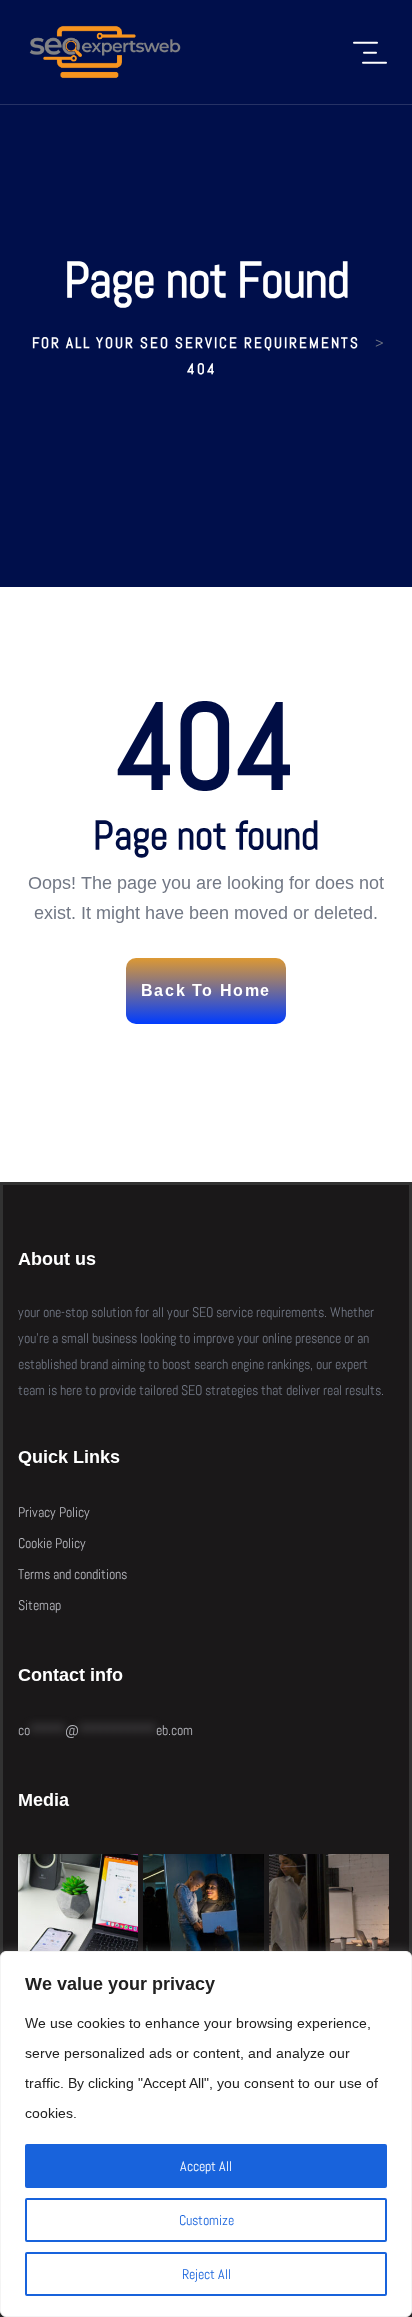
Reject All (206, 2274)
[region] (206, 2134)
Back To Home (206, 990)
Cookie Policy (52, 1543)
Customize (206, 2220)
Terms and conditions (72, 1574)
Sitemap (39, 1605)
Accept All (206, 2166)
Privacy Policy (54, 1512)
